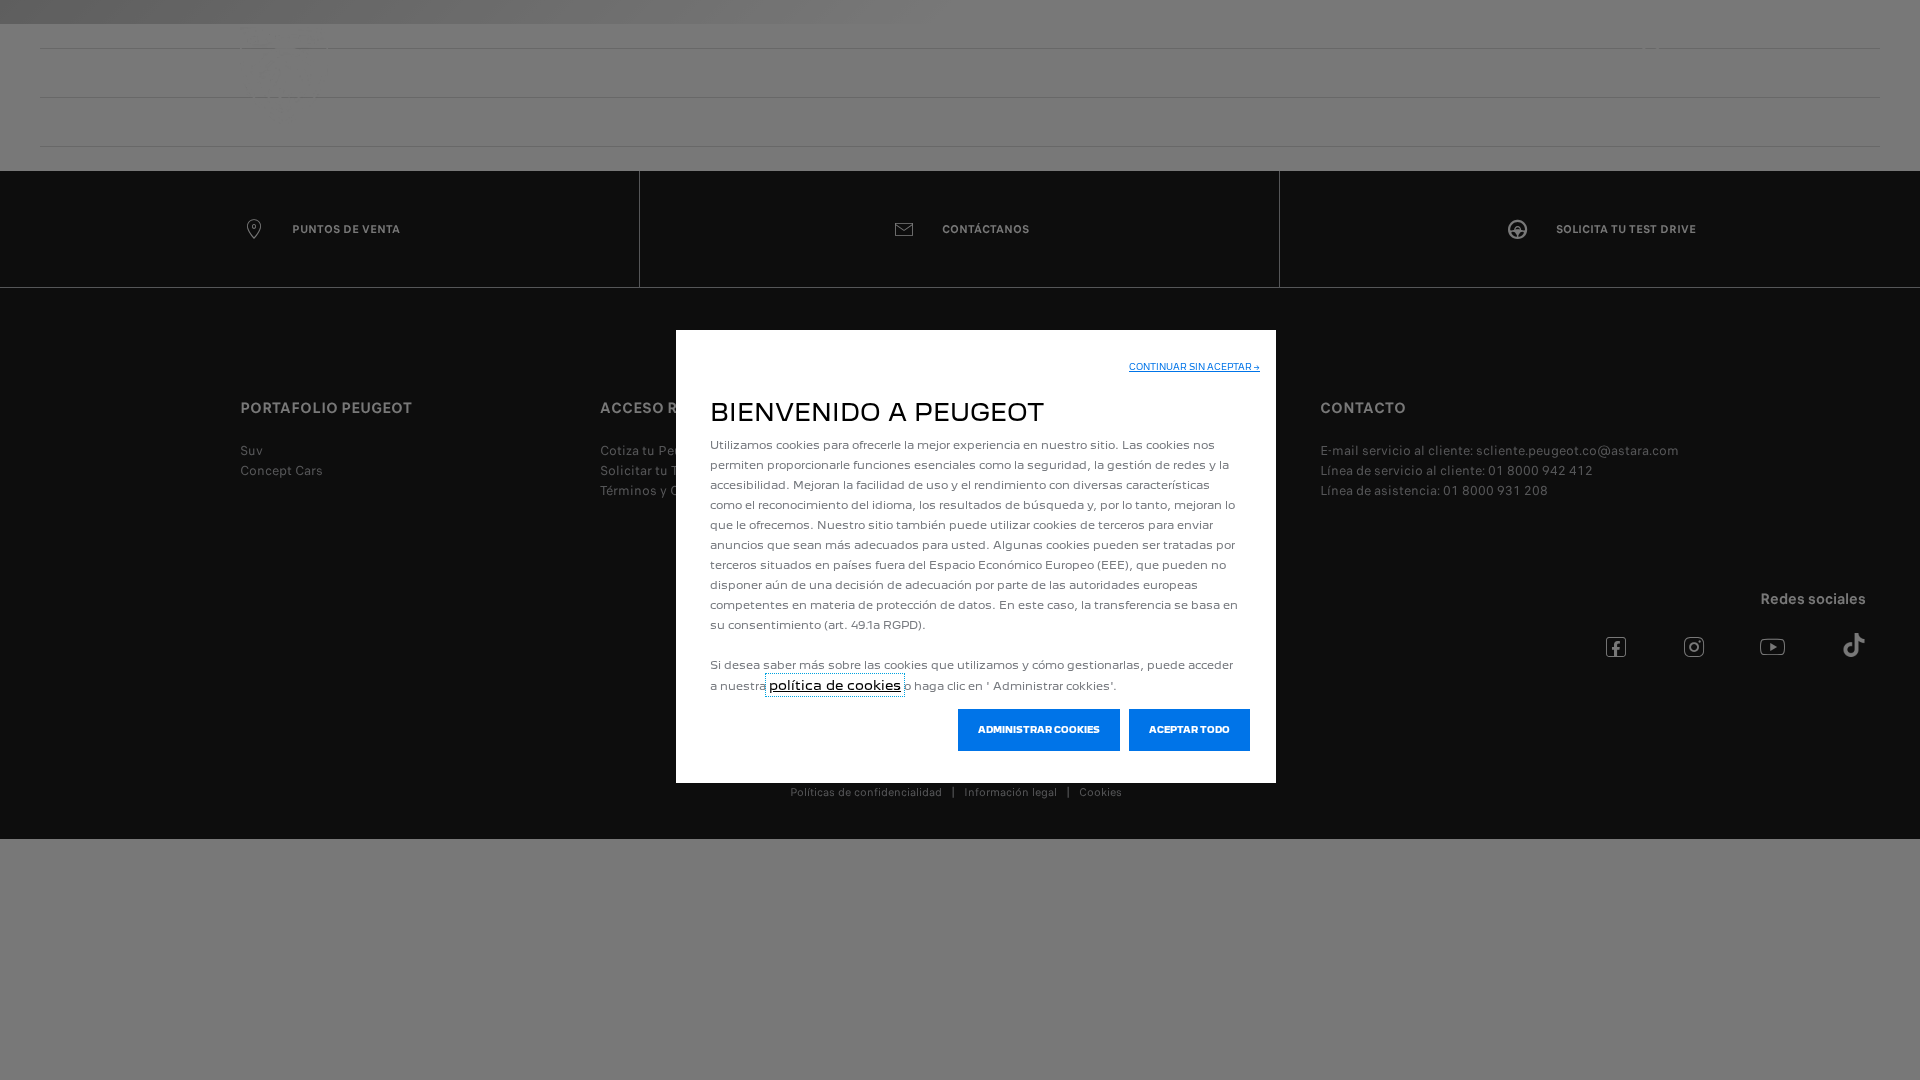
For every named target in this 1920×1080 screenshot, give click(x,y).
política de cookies (835, 685)
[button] (1194, 367)
